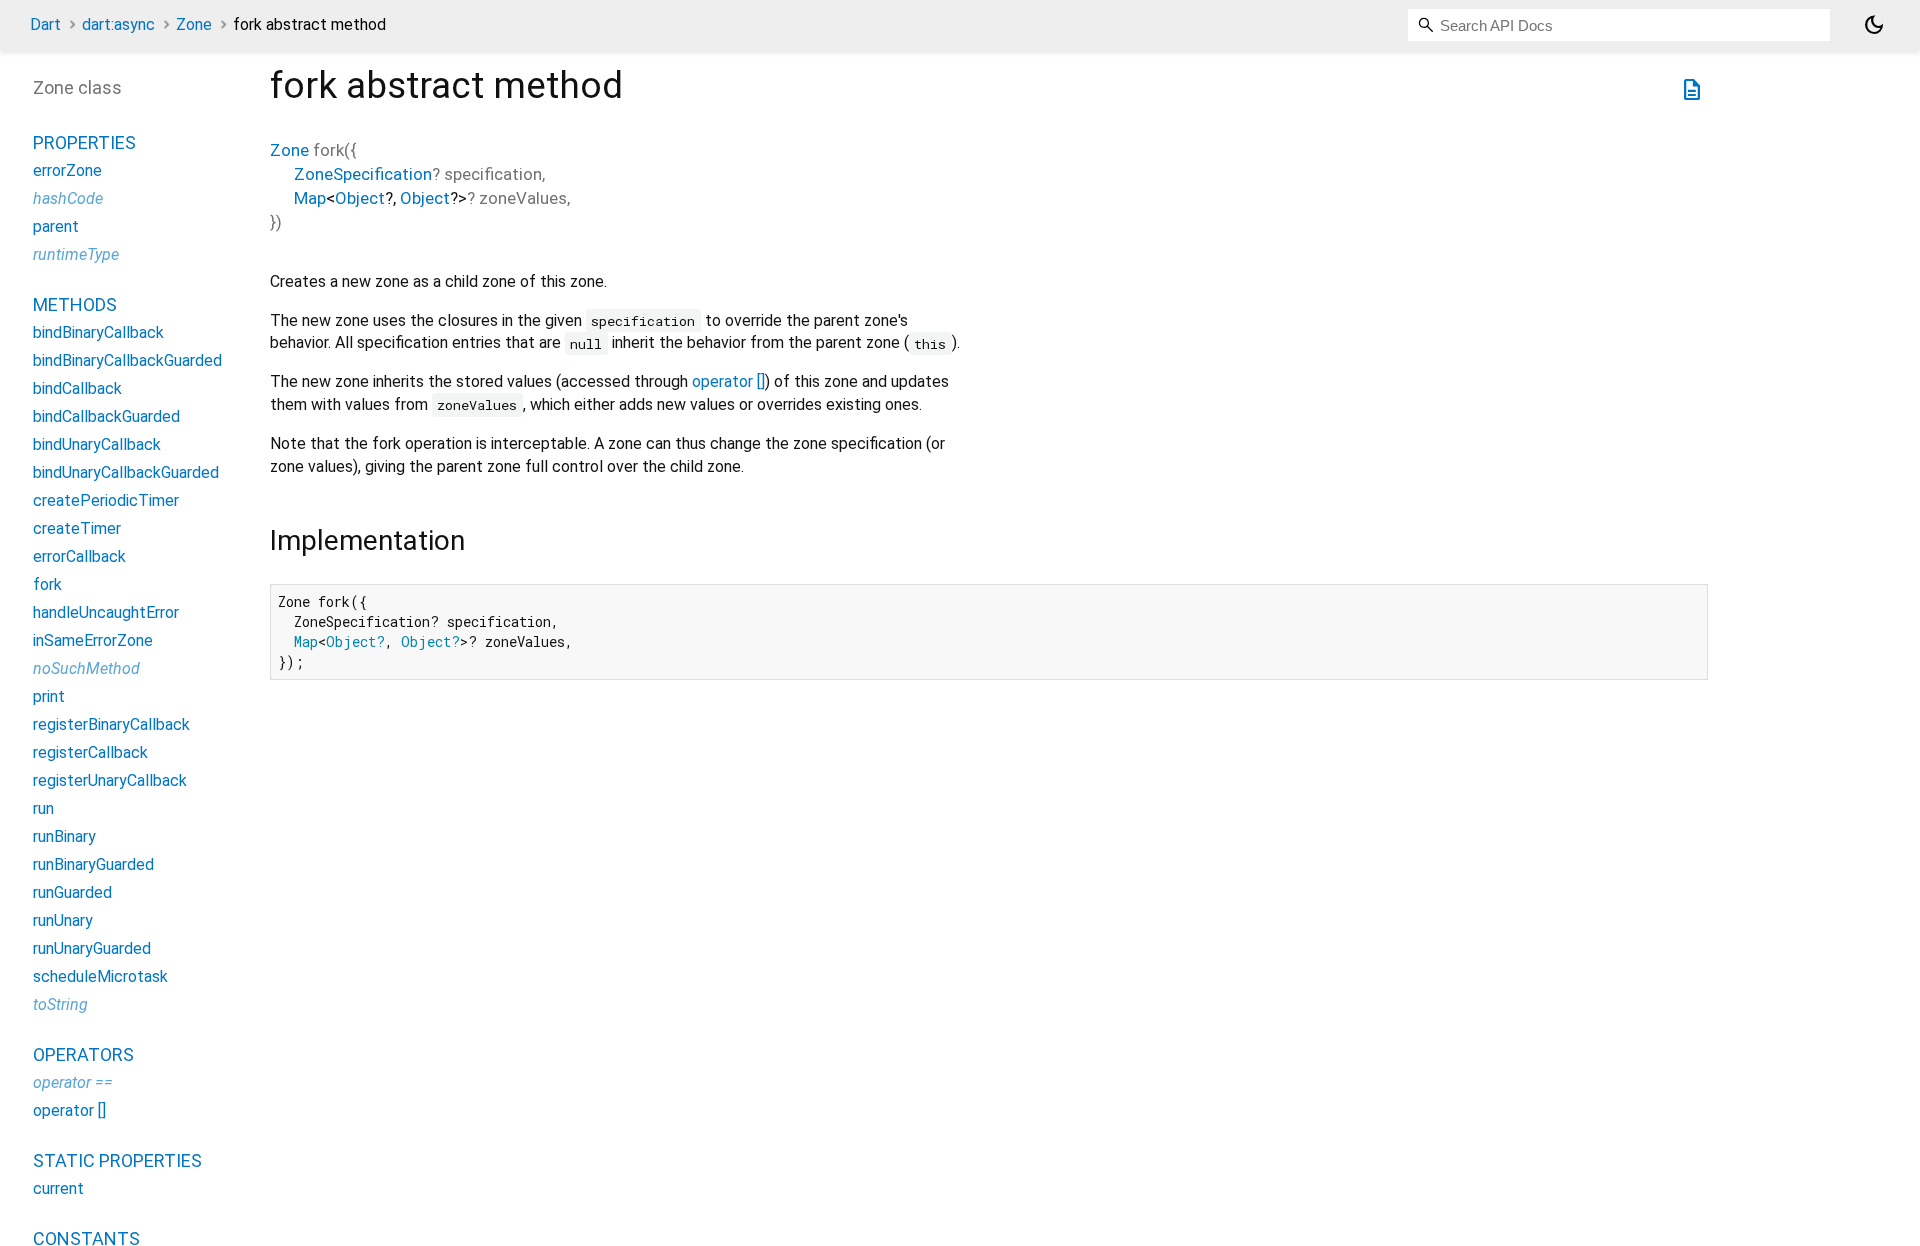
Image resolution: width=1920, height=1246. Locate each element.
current (58, 1188)
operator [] (728, 381)
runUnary (63, 920)
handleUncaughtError (106, 612)
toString (60, 1004)
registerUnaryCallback (110, 780)
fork (47, 584)
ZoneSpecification (363, 174)
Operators (83, 1054)
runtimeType (76, 254)
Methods (75, 304)
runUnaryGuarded (92, 948)
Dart (45, 24)
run (43, 808)
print (49, 696)
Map (310, 198)
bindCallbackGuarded (106, 416)
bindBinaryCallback (98, 332)
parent (56, 226)
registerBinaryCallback (111, 724)
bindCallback (77, 388)
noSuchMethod (86, 668)
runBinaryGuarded (93, 864)
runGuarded (72, 892)
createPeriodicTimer (106, 500)
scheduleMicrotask (100, 976)
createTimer (77, 528)
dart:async (118, 24)
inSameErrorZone (93, 640)
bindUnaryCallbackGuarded (126, 472)
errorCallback (79, 556)
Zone (194, 24)
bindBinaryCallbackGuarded (127, 360)
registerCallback (90, 752)
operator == (73, 1082)
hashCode (68, 198)
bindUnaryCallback (97, 444)
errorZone (67, 170)
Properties (84, 142)
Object (360, 198)
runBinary (64, 836)
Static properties (117, 1160)
